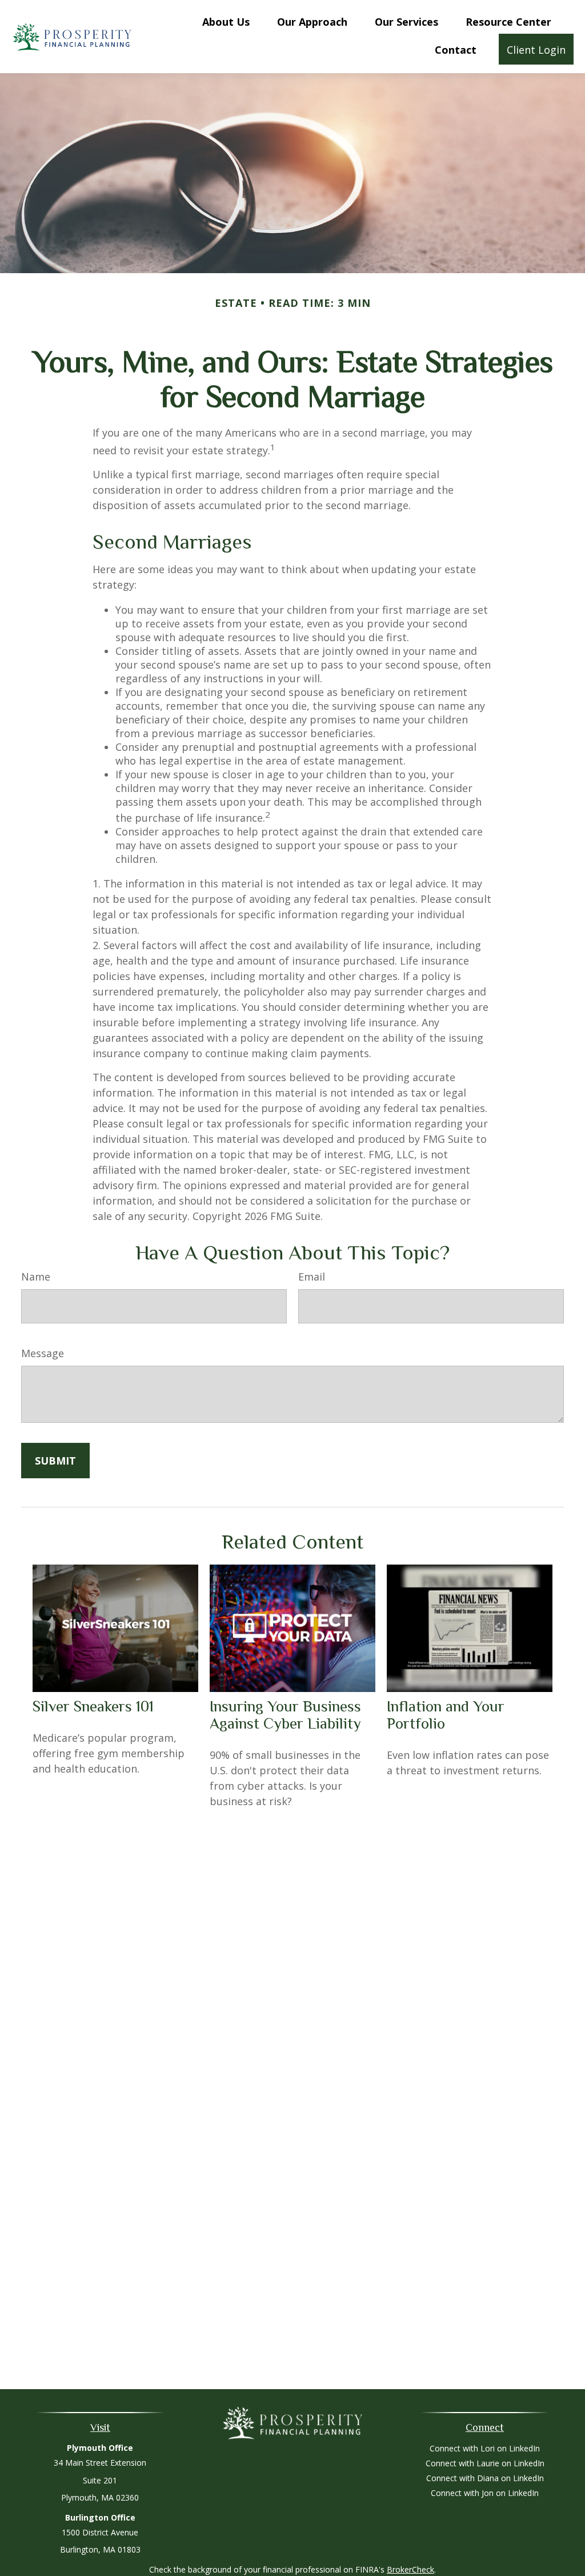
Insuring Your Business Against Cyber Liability (285, 1715)
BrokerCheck (410, 2569)
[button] (226, 21)
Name (36, 1277)
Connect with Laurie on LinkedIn (485, 2463)
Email (312, 1277)
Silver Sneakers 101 (93, 1706)
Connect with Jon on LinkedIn (485, 2493)
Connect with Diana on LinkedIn (485, 2478)
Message (43, 1353)
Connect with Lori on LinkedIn (485, 2448)
